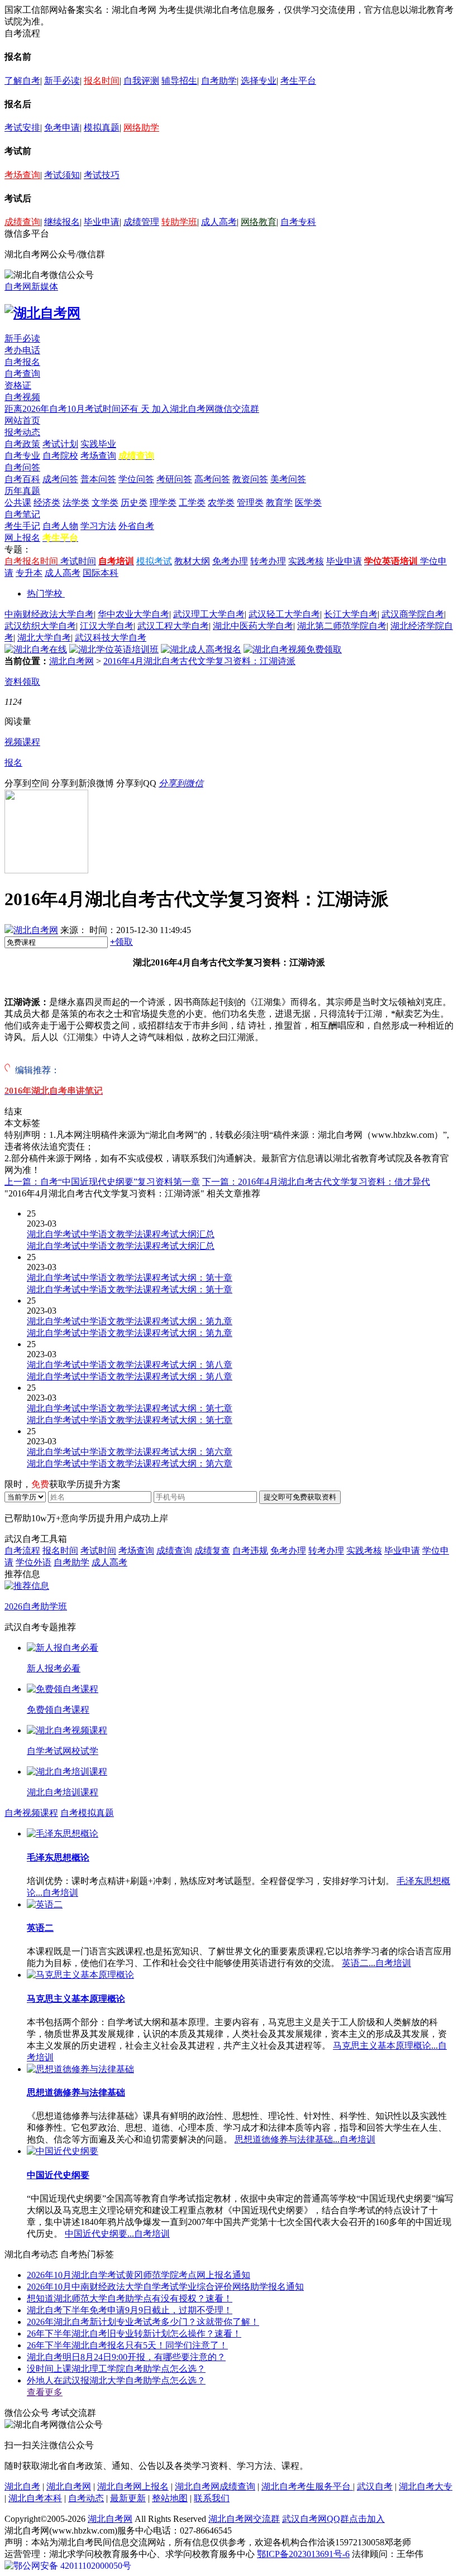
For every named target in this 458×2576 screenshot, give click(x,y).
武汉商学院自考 (413, 614)
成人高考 (219, 222)
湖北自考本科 (35, 2498)
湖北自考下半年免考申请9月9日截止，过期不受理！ (130, 2310)
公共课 (18, 503)
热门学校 (45, 593)
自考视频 (22, 397)
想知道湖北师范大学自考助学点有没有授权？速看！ (130, 2298)
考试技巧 (102, 175)
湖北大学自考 (44, 638)
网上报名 (22, 538)
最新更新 (128, 2498)
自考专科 (298, 222)
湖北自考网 (71, 661)
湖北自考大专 (426, 2486)
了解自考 (22, 81)
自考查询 (22, 374)
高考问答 (212, 479)
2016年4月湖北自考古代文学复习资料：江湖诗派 (199, 661)
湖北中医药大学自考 (253, 626)
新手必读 (62, 81)
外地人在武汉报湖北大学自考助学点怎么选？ (116, 2380)
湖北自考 (22, 2486)
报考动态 (22, 432)
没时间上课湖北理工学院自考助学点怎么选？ (116, 2369)
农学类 (221, 503)
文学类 (105, 503)
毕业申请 (102, 222)
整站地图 (170, 2498)
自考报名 (22, 362)
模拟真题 (102, 128)
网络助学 (141, 128)
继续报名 (62, 222)
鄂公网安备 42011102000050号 (72, 2566)
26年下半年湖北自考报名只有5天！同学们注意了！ (127, 2345)
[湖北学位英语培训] (114, 649)
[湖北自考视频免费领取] (293, 649)
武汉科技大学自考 (111, 638)
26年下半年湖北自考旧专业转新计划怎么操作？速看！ (134, 2334)
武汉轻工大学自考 (284, 614)
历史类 (134, 503)
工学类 (192, 503)
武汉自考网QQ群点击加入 (333, 2519)
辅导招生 (179, 81)
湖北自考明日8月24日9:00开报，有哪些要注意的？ (126, 2357)
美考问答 (288, 479)
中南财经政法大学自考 (49, 614)
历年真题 (22, 491)
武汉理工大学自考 (209, 614)
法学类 (76, 503)
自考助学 (219, 81)
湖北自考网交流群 (244, 2519)
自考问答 (22, 467)
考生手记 (22, 526)
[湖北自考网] (42, 313)
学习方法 (98, 526)
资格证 (18, 385)
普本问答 (98, 479)
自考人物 (60, 526)
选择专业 (259, 81)
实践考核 (306, 561)
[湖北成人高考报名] (201, 649)
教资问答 (250, 479)
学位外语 (34, 1562)
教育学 (279, 503)
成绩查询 (22, 222)
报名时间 (102, 81)
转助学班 (179, 222)
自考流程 (22, 1551)
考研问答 (174, 479)
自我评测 (141, 81)
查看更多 (45, 2392)
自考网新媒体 (31, 287)
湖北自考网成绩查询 (215, 2486)
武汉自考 (375, 2486)
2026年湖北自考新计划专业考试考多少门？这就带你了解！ (143, 2322)
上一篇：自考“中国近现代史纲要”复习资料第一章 (102, 1182)
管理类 (250, 503)
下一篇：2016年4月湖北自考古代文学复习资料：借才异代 (316, 1182)
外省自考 (136, 526)
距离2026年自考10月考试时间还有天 (78, 409)
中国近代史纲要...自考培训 (117, 2234)
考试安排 (22, 128)
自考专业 (22, 456)
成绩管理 (141, 222)
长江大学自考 (351, 614)
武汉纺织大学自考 (40, 626)
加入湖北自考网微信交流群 (206, 409)
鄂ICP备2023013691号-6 (303, 2554)
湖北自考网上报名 (133, 2486)
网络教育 (259, 222)
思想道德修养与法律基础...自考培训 (305, 2139)
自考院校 (60, 456)
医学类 (308, 503)
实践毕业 (98, 444)
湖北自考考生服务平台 (307, 2486)
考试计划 (60, 444)
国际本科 (101, 573)
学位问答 (136, 479)
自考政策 (22, 444)
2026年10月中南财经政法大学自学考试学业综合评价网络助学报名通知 (165, 2287)
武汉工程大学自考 (173, 626)
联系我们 (212, 2498)
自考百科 (22, 479)
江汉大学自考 (107, 626)
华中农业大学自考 (133, 614)
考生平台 (298, 81)
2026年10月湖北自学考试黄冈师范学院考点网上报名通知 (139, 2275)
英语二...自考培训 (376, 1963)
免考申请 (62, 128)
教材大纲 (192, 561)
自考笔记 (22, 514)
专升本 (29, 573)
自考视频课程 (31, 1813)
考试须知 (62, 175)
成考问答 (60, 479)
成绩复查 (212, 1551)
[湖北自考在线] (36, 649)
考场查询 (22, 175)
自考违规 (250, 1551)
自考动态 (86, 2498)
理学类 (163, 503)
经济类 (47, 503)
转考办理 (268, 561)
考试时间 (78, 561)
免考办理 (230, 561)
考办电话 (22, 350)
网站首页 (22, 420)
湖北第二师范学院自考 (342, 626)
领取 (121, 942)
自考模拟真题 (87, 1813)
